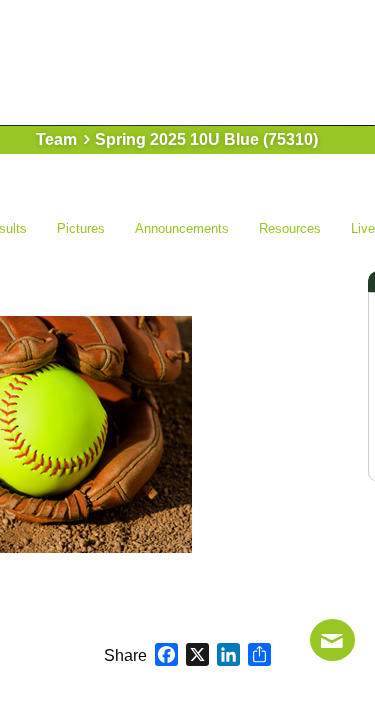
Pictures (81, 228)
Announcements (182, 228)
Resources (290, 228)
